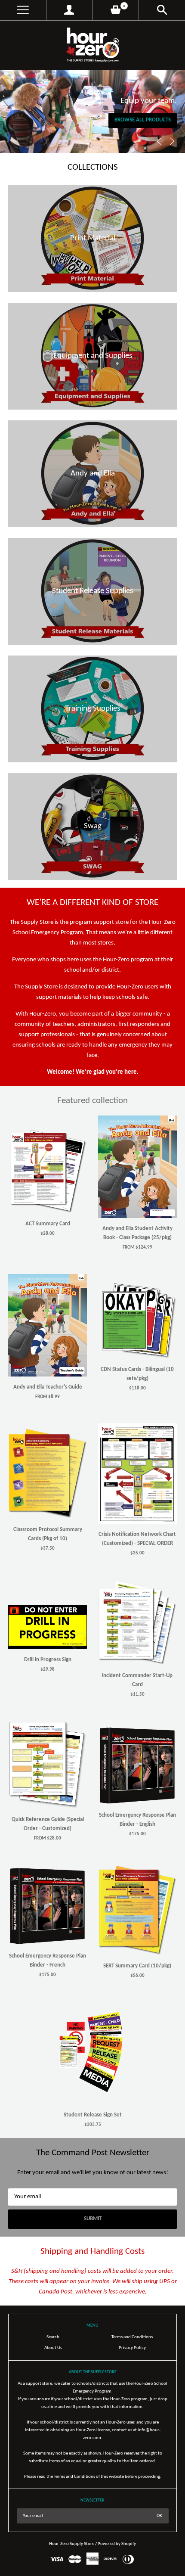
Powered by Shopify (117, 2544)
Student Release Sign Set (93, 2115)
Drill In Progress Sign (48, 1660)
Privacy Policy (132, 2348)
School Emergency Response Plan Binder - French (48, 1961)
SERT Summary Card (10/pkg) (137, 1966)
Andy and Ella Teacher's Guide (48, 1387)
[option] (92, 112)
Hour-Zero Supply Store (72, 2544)
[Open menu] (23, 10)
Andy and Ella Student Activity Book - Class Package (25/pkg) (137, 1233)
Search (53, 2337)
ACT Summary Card (48, 1224)
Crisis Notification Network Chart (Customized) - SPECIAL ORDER (137, 1539)
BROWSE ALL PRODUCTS (143, 120)
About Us (53, 2348)
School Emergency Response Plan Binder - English (137, 1820)
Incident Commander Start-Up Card (137, 1680)
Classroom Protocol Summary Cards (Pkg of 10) (48, 1534)
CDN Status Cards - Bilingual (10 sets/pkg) (137, 1374)
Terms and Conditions (132, 2337)
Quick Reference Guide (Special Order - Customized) (48, 1824)
